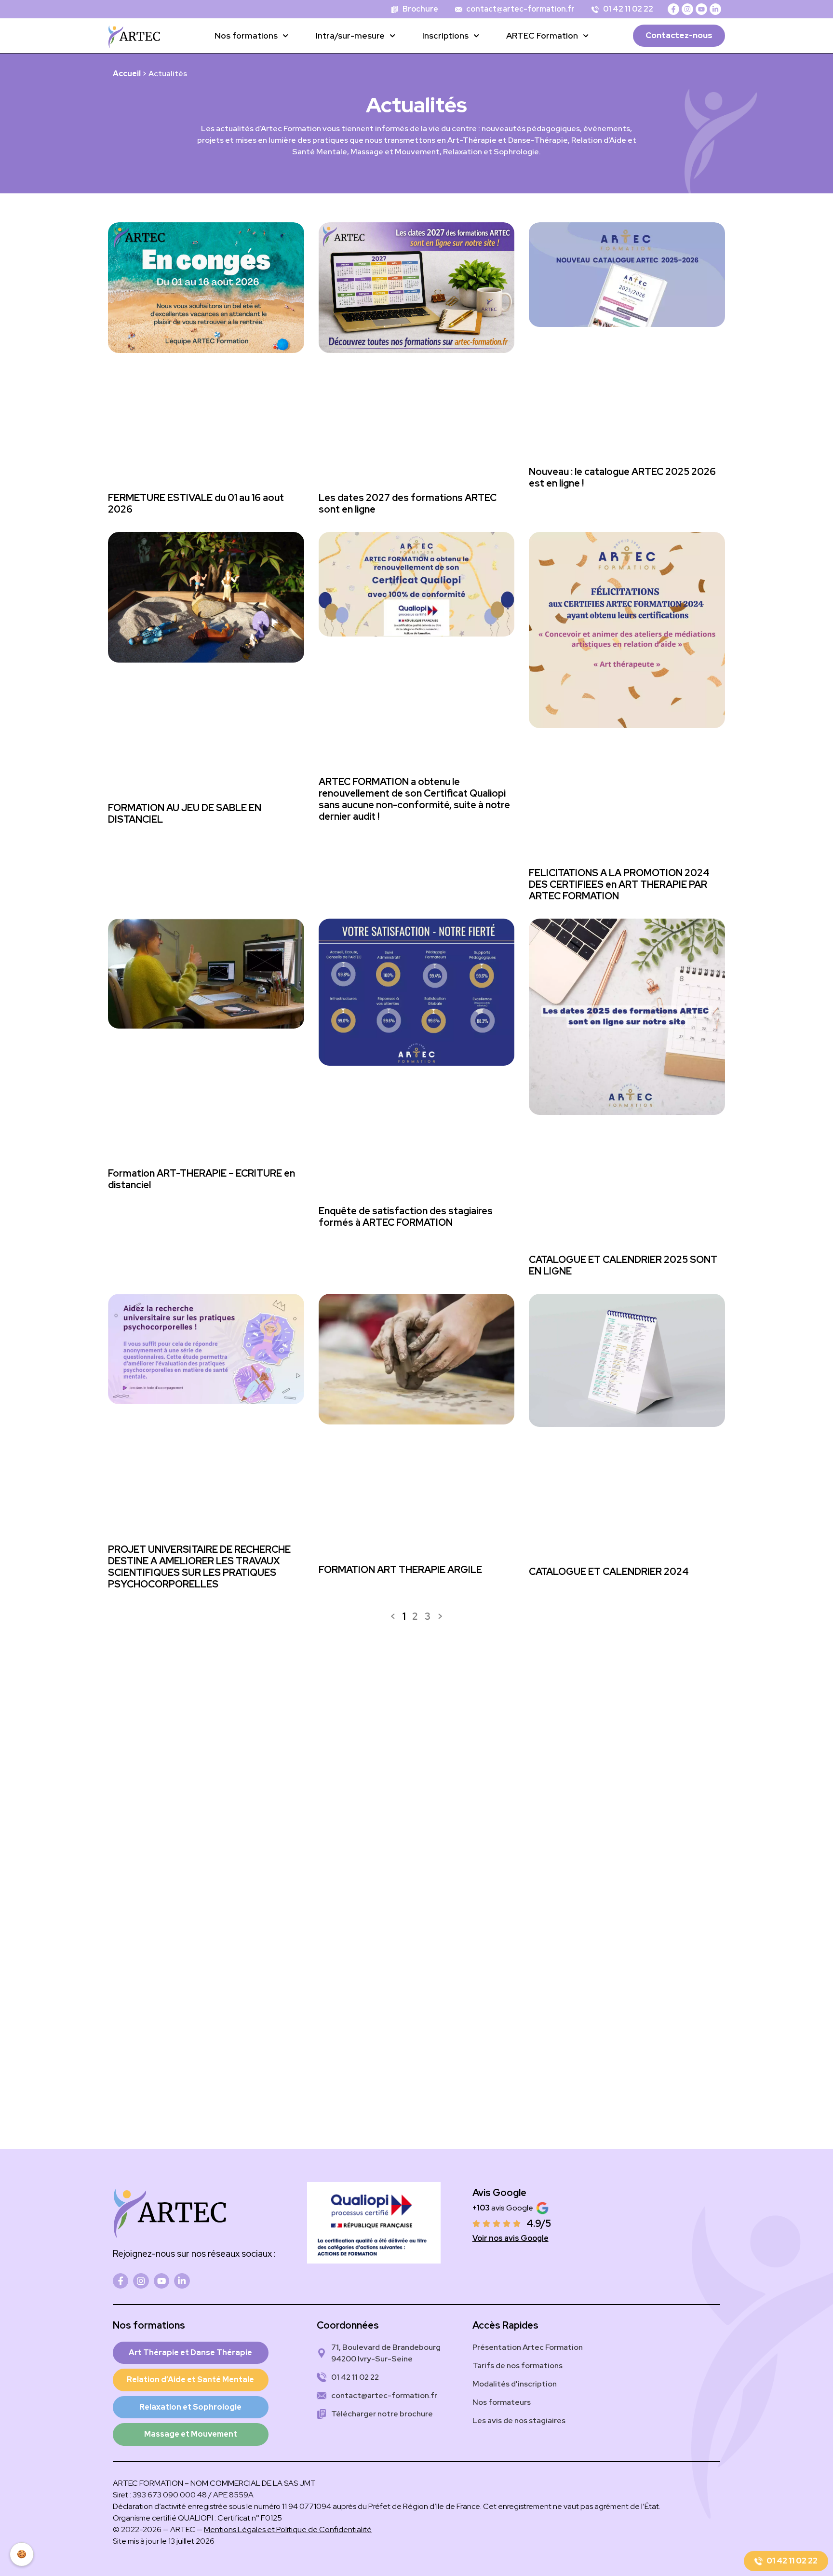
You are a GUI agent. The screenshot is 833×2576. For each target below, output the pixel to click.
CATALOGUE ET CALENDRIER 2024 (609, 1572)
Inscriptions (445, 35)
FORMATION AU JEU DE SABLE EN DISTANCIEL (185, 813)
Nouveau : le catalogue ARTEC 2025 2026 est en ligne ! (622, 477)
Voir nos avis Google (511, 2238)
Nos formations (246, 35)
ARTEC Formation (542, 35)
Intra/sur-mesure (350, 35)
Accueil (127, 74)
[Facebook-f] (673, 9)
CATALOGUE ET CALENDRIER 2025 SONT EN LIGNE (623, 1265)
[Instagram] (687, 9)
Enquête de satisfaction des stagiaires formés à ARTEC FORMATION (406, 1217)
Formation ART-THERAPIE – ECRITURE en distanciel (202, 1179)
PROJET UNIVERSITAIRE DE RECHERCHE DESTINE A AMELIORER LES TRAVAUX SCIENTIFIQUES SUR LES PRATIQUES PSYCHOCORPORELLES (199, 1567)
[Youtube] (701, 9)
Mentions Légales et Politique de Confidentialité (288, 2529)
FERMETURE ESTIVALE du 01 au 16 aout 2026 (196, 503)
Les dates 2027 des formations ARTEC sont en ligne (408, 503)
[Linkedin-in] (715, 9)
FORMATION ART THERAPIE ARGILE (400, 1570)
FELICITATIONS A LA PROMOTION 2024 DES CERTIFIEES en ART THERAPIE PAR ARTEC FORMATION (619, 884)
